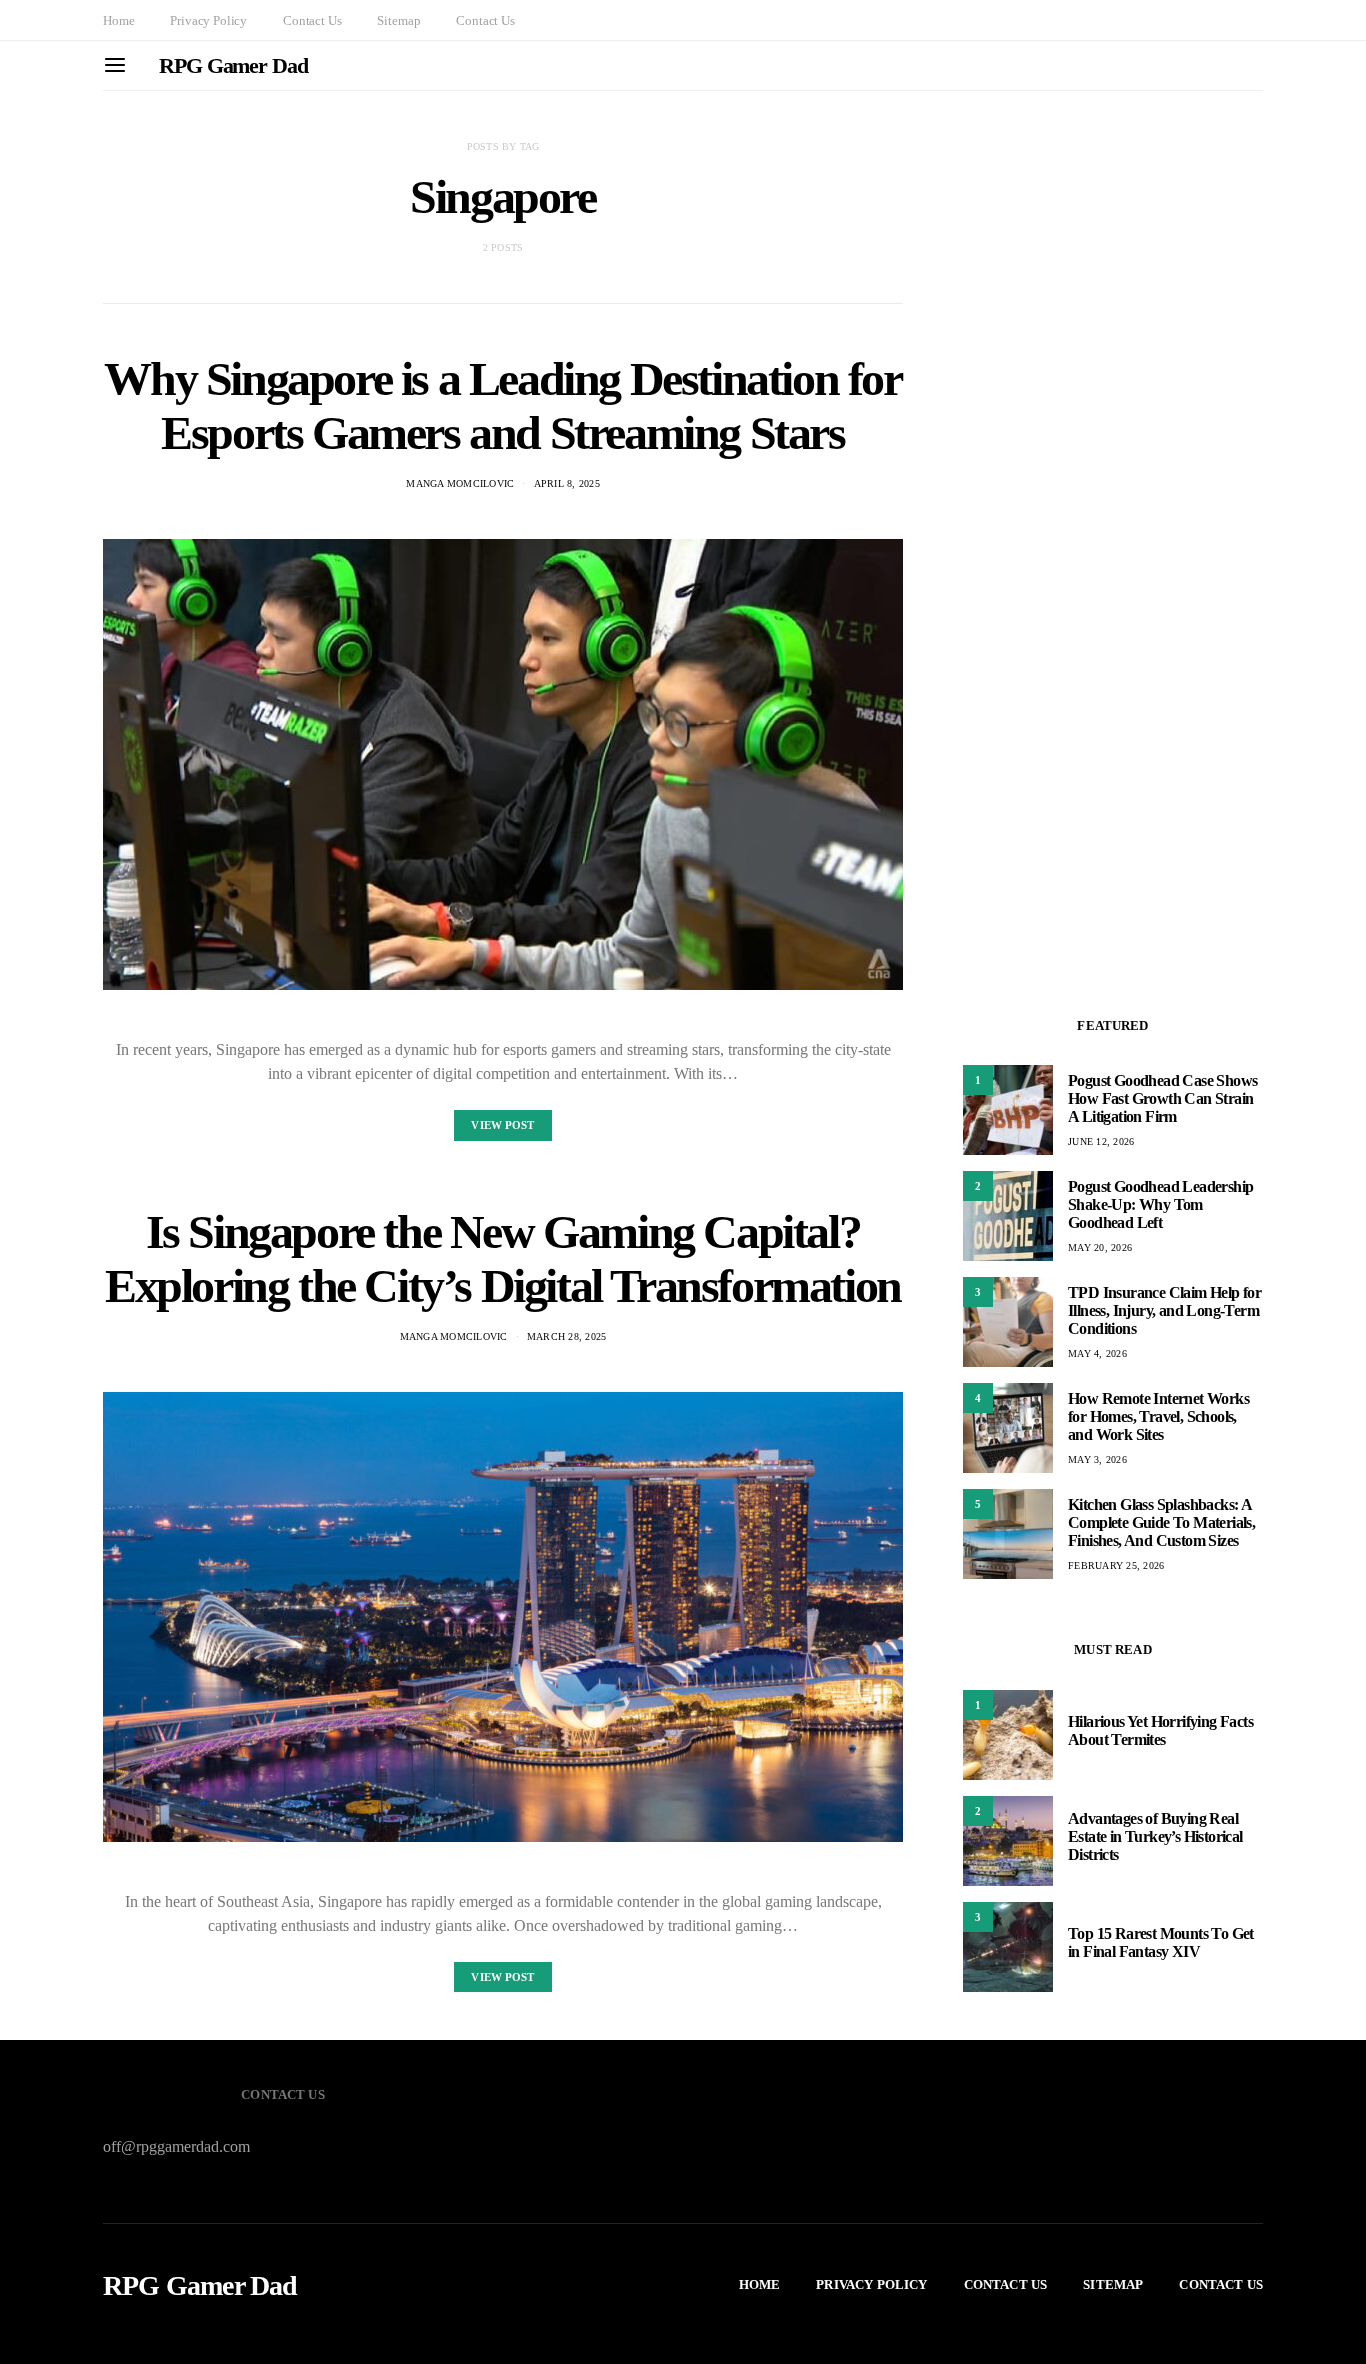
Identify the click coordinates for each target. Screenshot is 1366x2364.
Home (118, 20)
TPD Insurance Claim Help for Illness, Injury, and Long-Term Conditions (1164, 1310)
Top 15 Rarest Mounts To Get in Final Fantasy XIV (1161, 1942)
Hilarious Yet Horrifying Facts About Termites (1160, 1730)
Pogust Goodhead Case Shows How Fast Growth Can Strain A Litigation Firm (1162, 1098)
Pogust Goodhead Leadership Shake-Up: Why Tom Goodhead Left (1160, 1204)
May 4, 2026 (1097, 1353)
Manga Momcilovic (460, 483)
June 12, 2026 (1101, 1141)
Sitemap (398, 20)
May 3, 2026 (1097, 1459)
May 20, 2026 (1100, 1247)
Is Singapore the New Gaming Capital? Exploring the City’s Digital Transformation (503, 1258)
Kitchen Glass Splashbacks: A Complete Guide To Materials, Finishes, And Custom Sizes (1161, 1522)
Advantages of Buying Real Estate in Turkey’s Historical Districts (1155, 1836)
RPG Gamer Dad (233, 65)
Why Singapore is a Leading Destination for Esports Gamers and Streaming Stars (502, 405)
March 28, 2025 (567, 1336)
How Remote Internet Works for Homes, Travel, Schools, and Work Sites (1158, 1416)
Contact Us (312, 20)
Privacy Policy (208, 20)
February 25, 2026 (1116, 1565)
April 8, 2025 (567, 483)
